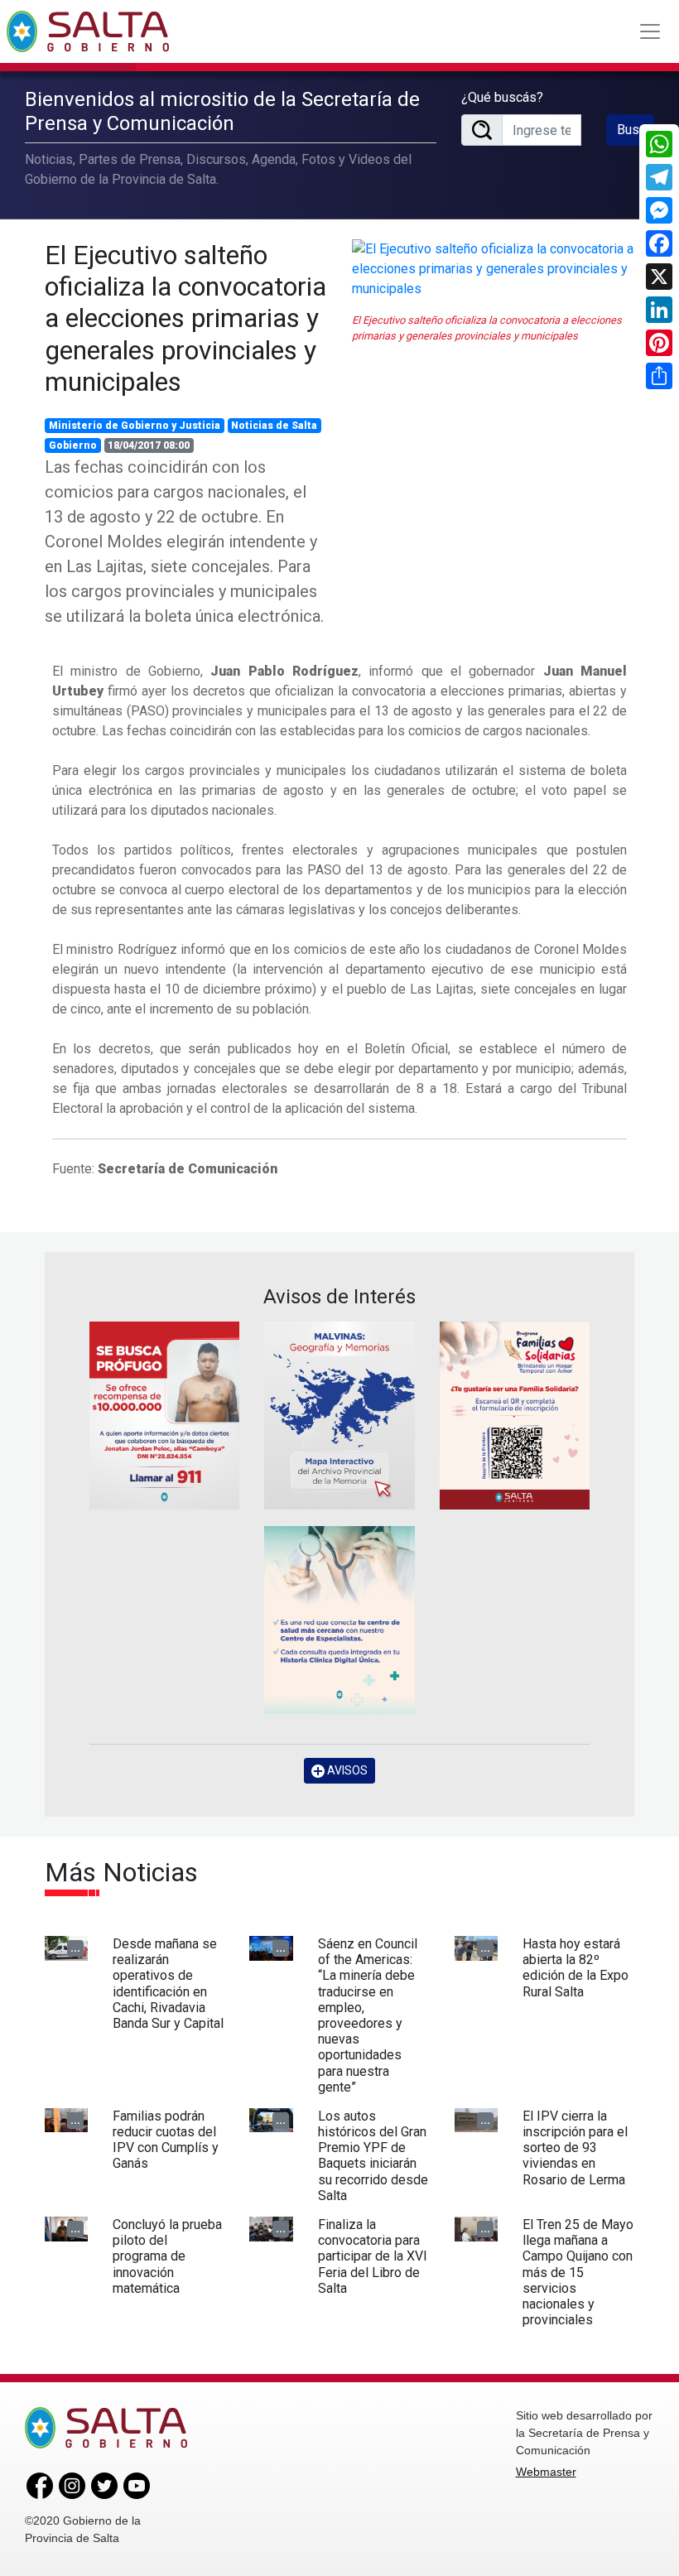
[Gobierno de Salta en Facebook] (40, 2485)
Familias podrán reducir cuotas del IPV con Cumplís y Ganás (166, 2140)
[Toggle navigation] (650, 31)
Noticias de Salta (274, 426)
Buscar (636, 130)
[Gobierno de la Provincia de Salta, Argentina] (88, 31)
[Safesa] (339, 1620)
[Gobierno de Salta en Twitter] (104, 2485)
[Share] (659, 376)
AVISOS (346, 1770)
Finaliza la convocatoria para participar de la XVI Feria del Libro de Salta (373, 2256)
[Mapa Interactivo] (339, 1416)
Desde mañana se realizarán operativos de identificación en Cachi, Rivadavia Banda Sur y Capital (168, 1984)
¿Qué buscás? (502, 97)
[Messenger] (659, 210)
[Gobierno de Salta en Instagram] (72, 2485)
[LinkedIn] (659, 310)
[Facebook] (659, 243)
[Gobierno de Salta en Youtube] (137, 2485)
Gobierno (73, 445)
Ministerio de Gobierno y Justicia (135, 426)
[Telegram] (659, 177)
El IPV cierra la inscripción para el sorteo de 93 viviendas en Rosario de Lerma (575, 2148)
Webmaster (546, 2472)
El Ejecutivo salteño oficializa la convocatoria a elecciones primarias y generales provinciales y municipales (185, 319)
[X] (659, 277)
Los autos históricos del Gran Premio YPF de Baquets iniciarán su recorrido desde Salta (373, 2156)
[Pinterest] (659, 343)
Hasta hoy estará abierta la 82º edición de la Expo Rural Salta (575, 1968)
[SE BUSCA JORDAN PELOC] (164, 1416)
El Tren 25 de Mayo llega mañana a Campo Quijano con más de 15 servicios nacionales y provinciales (578, 2272)
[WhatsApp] (659, 144)
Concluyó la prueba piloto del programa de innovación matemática (167, 2256)
